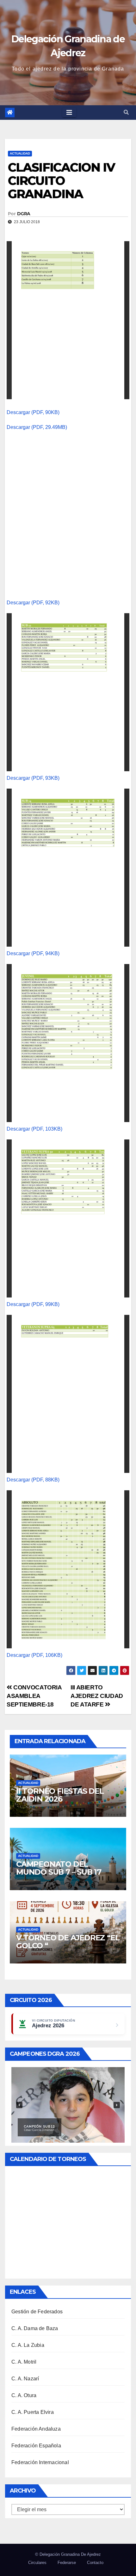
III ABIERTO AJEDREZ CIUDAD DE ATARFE (97, 1696)
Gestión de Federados (37, 2312)
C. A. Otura (24, 2395)
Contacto (95, 2563)
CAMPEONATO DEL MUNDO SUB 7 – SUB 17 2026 (59, 1872)
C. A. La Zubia (28, 2345)
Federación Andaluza (36, 2429)
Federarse (67, 2563)
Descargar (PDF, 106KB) (34, 1655)
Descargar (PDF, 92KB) (33, 603)
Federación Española (36, 2446)
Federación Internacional (40, 2462)
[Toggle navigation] (69, 113)
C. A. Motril (24, 2362)
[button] (126, 112)
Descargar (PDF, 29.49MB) (37, 427)
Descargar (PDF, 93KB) (33, 778)
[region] (68, 2105)
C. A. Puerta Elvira (33, 2412)
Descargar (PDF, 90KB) (33, 412)
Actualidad (20, 153)
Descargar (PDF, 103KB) (34, 1129)
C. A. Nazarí (25, 2379)
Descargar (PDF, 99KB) (33, 1304)
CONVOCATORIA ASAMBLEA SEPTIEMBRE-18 (34, 1696)
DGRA (24, 214)
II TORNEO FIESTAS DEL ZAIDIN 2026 (60, 1795)
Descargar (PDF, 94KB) (33, 953)
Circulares (37, 2563)
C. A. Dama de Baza (35, 2328)
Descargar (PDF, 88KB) (33, 1480)
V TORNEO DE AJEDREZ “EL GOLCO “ (68, 1942)
